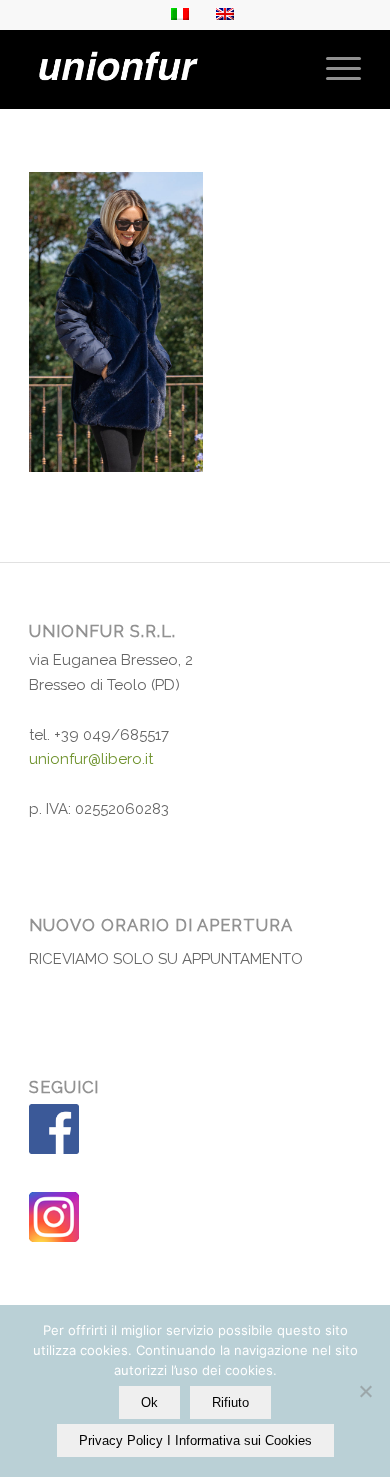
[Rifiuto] (365, 1391)
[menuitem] (333, 69)
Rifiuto (230, 1402)
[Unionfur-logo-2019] (161, 69)
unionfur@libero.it (91, 759)
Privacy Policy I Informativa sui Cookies (195, 1440)
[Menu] (333, 69)
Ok (149, 1402)
